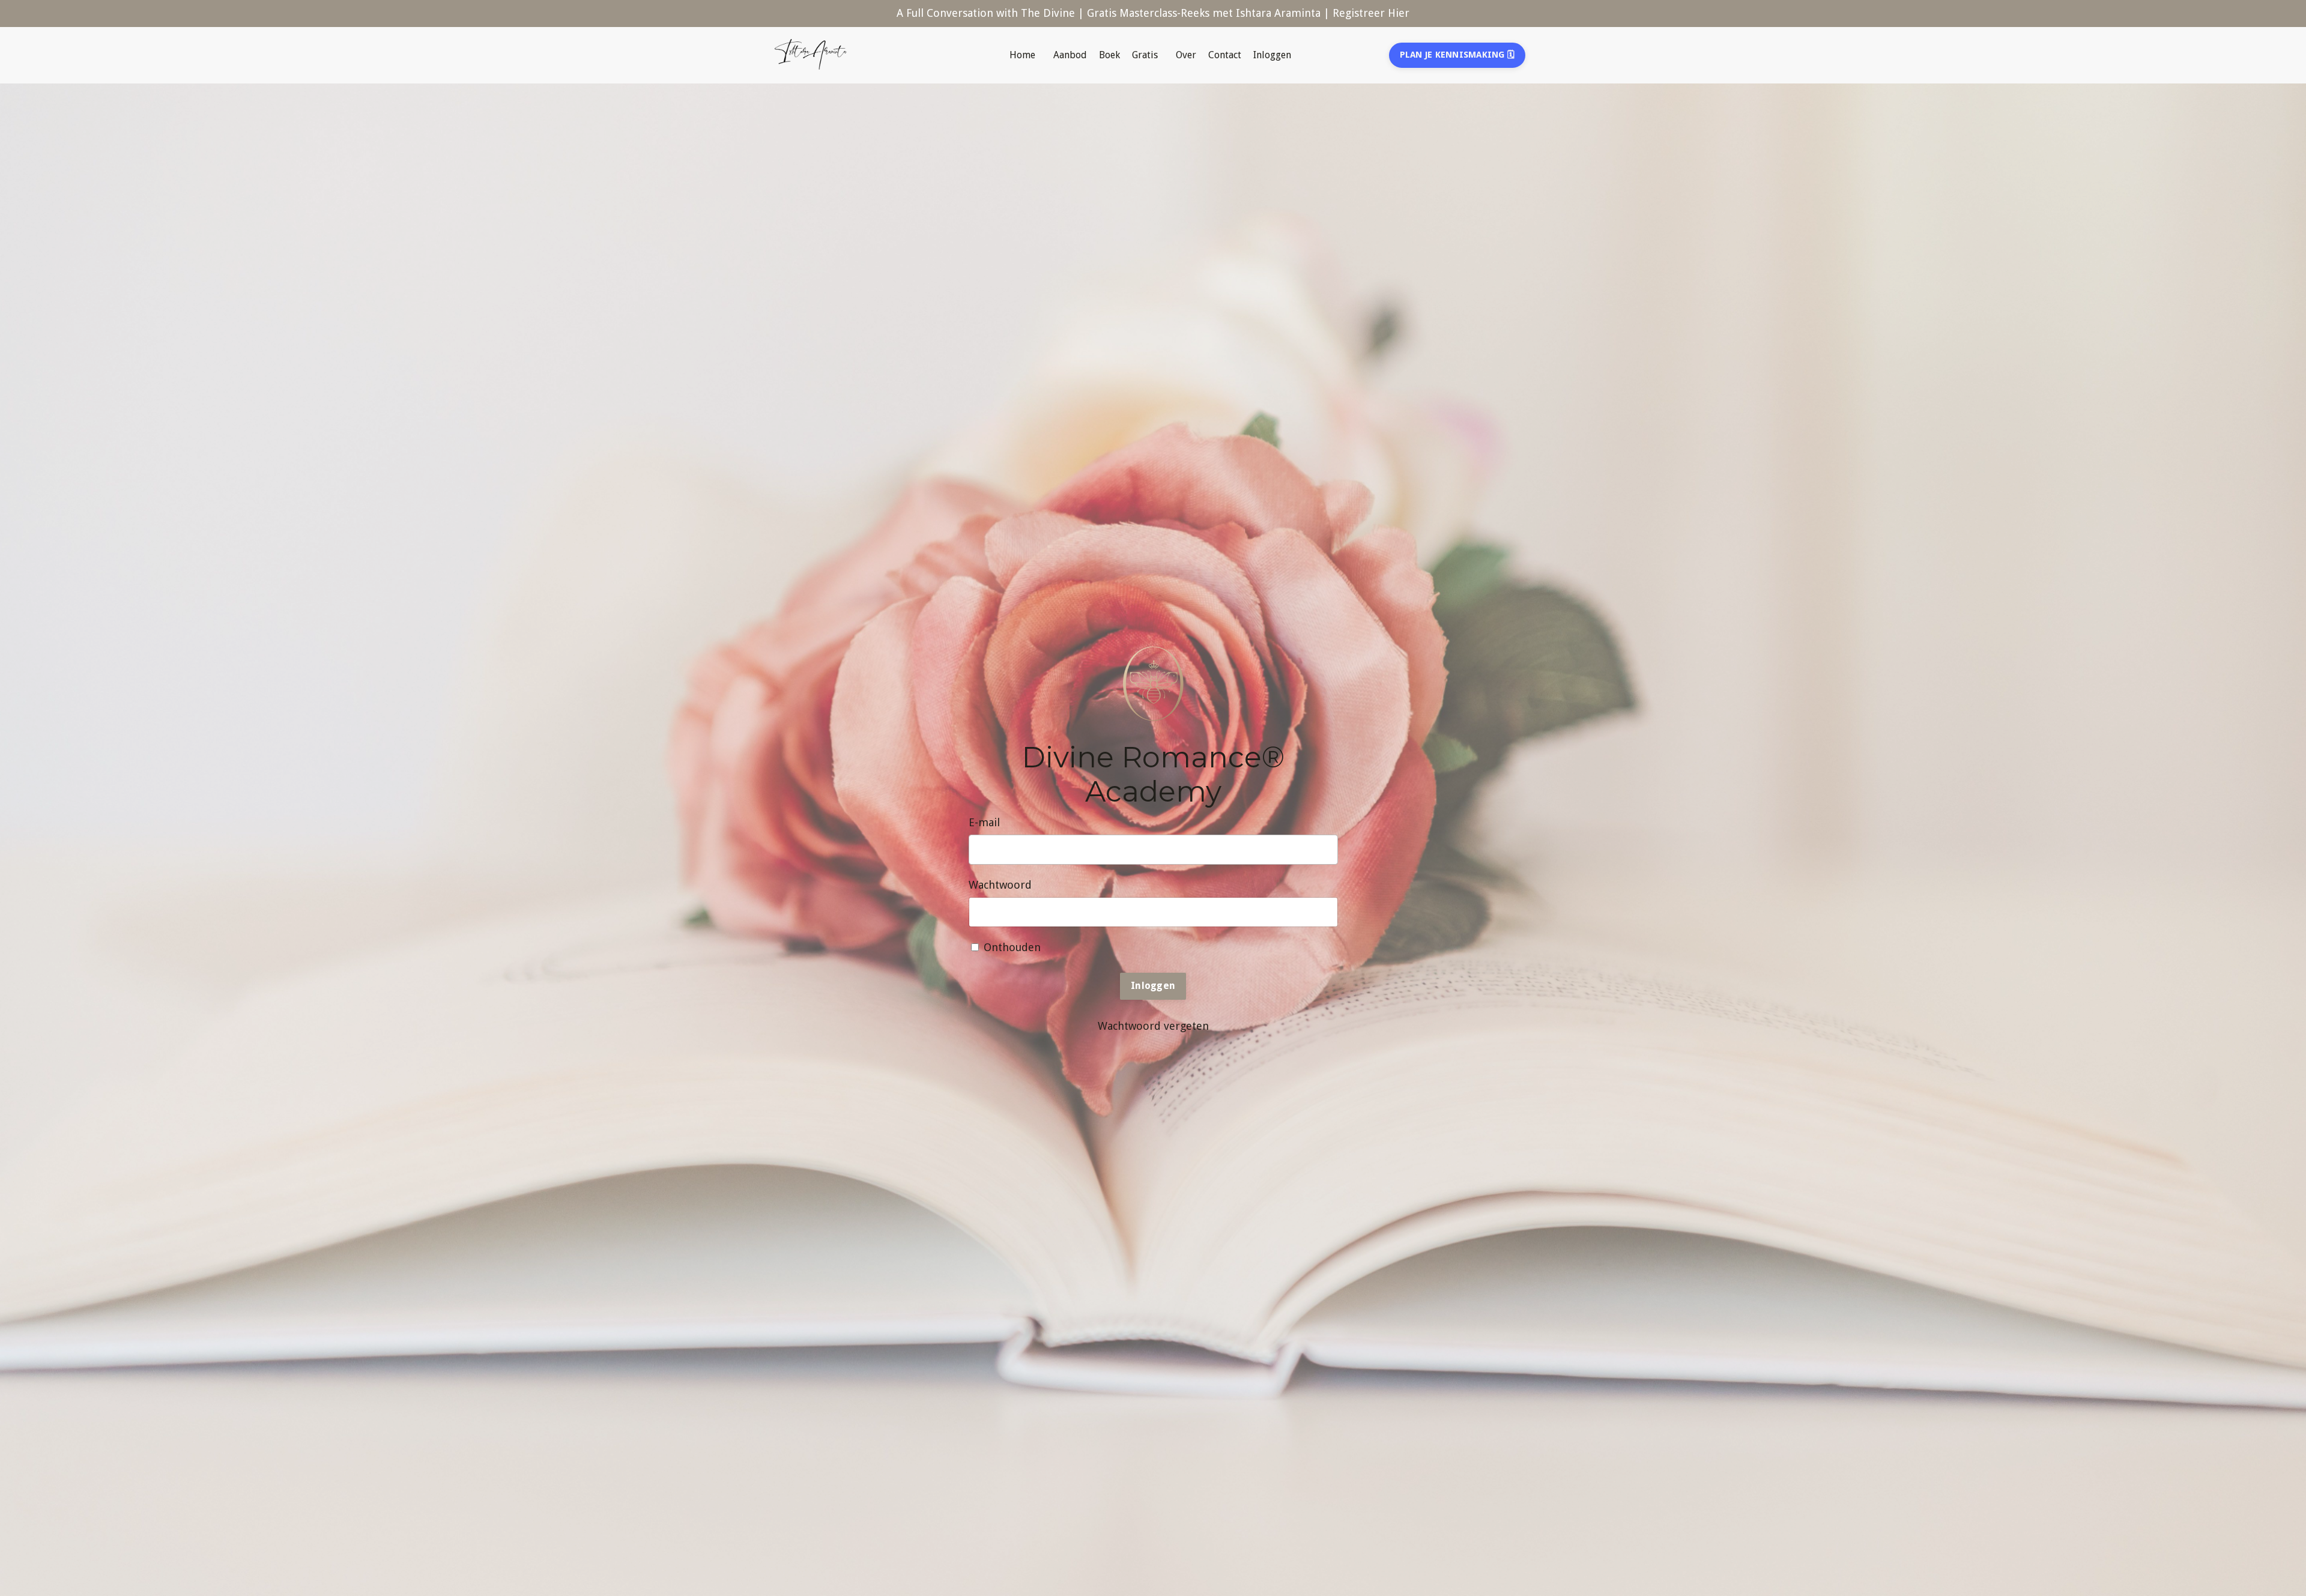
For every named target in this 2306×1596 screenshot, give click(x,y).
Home (1022, 55)
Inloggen (1272, 55)
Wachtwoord (1000, 885)
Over (1186, 55)
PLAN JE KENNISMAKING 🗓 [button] (1457, 55)
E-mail (984, 822)
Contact (1225, 55)
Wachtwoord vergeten (1153, 1026)
